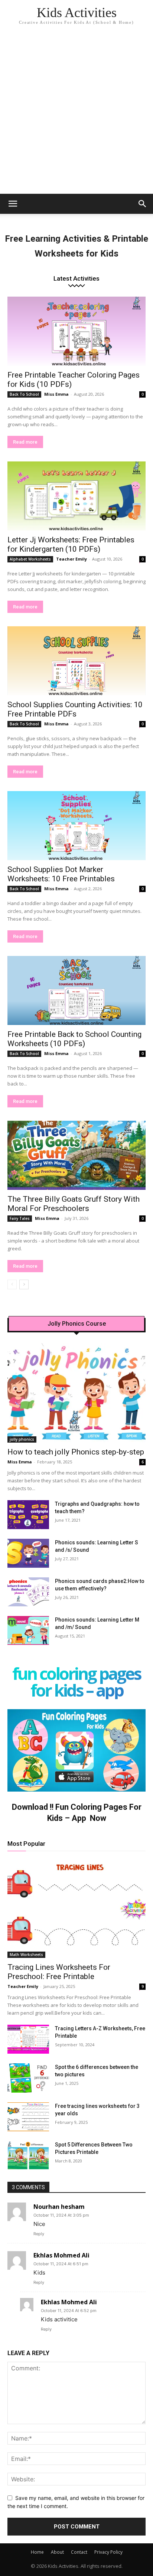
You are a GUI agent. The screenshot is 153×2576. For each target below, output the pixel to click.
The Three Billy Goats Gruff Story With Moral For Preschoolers (74, 1204)
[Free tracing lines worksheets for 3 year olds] (28, 2117)
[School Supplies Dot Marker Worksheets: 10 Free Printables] (76, 826)
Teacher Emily (71, 559)
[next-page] (24, 1284)
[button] (143, 204)
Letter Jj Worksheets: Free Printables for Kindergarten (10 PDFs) (71, 544)
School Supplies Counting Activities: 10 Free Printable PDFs (75, 709)
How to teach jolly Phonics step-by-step (76, 1452)
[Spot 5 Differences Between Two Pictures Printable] (28, 2155)
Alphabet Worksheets (30, 559)
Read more (25, 442)
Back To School (24, 394)
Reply (39, 2234)
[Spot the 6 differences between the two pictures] (28, 2078)
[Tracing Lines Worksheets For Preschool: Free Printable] (76, 1909)
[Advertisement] (76, 114)
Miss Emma (56, 394)
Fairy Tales (20, 1218)
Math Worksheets (26, 1955)
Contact (79, 2552)
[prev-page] (12, 1284)
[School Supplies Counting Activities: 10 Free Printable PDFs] (76, 661)
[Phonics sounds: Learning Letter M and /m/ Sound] (28, 1630)
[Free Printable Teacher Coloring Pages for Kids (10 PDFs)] (76, 331)
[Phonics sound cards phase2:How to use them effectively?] (28, 1592)
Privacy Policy (108, 2552)
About (57, 2552)
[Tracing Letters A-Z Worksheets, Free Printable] (28, 2039)
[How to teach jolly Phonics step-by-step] (76, 1393)
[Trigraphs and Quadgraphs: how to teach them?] (28, 1515)
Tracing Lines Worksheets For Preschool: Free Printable (59, 1972)
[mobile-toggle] (13, 204)
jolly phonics (22, 1439)
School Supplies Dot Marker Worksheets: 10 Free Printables (61, 874)
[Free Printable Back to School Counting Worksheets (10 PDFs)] (76, 990)
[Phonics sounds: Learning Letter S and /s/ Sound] (28, 1553)
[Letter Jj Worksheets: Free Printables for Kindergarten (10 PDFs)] (76, 496)
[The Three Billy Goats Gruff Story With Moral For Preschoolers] (76, 1155)
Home (37, 2552)
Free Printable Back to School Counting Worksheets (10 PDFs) (74, 1039)
